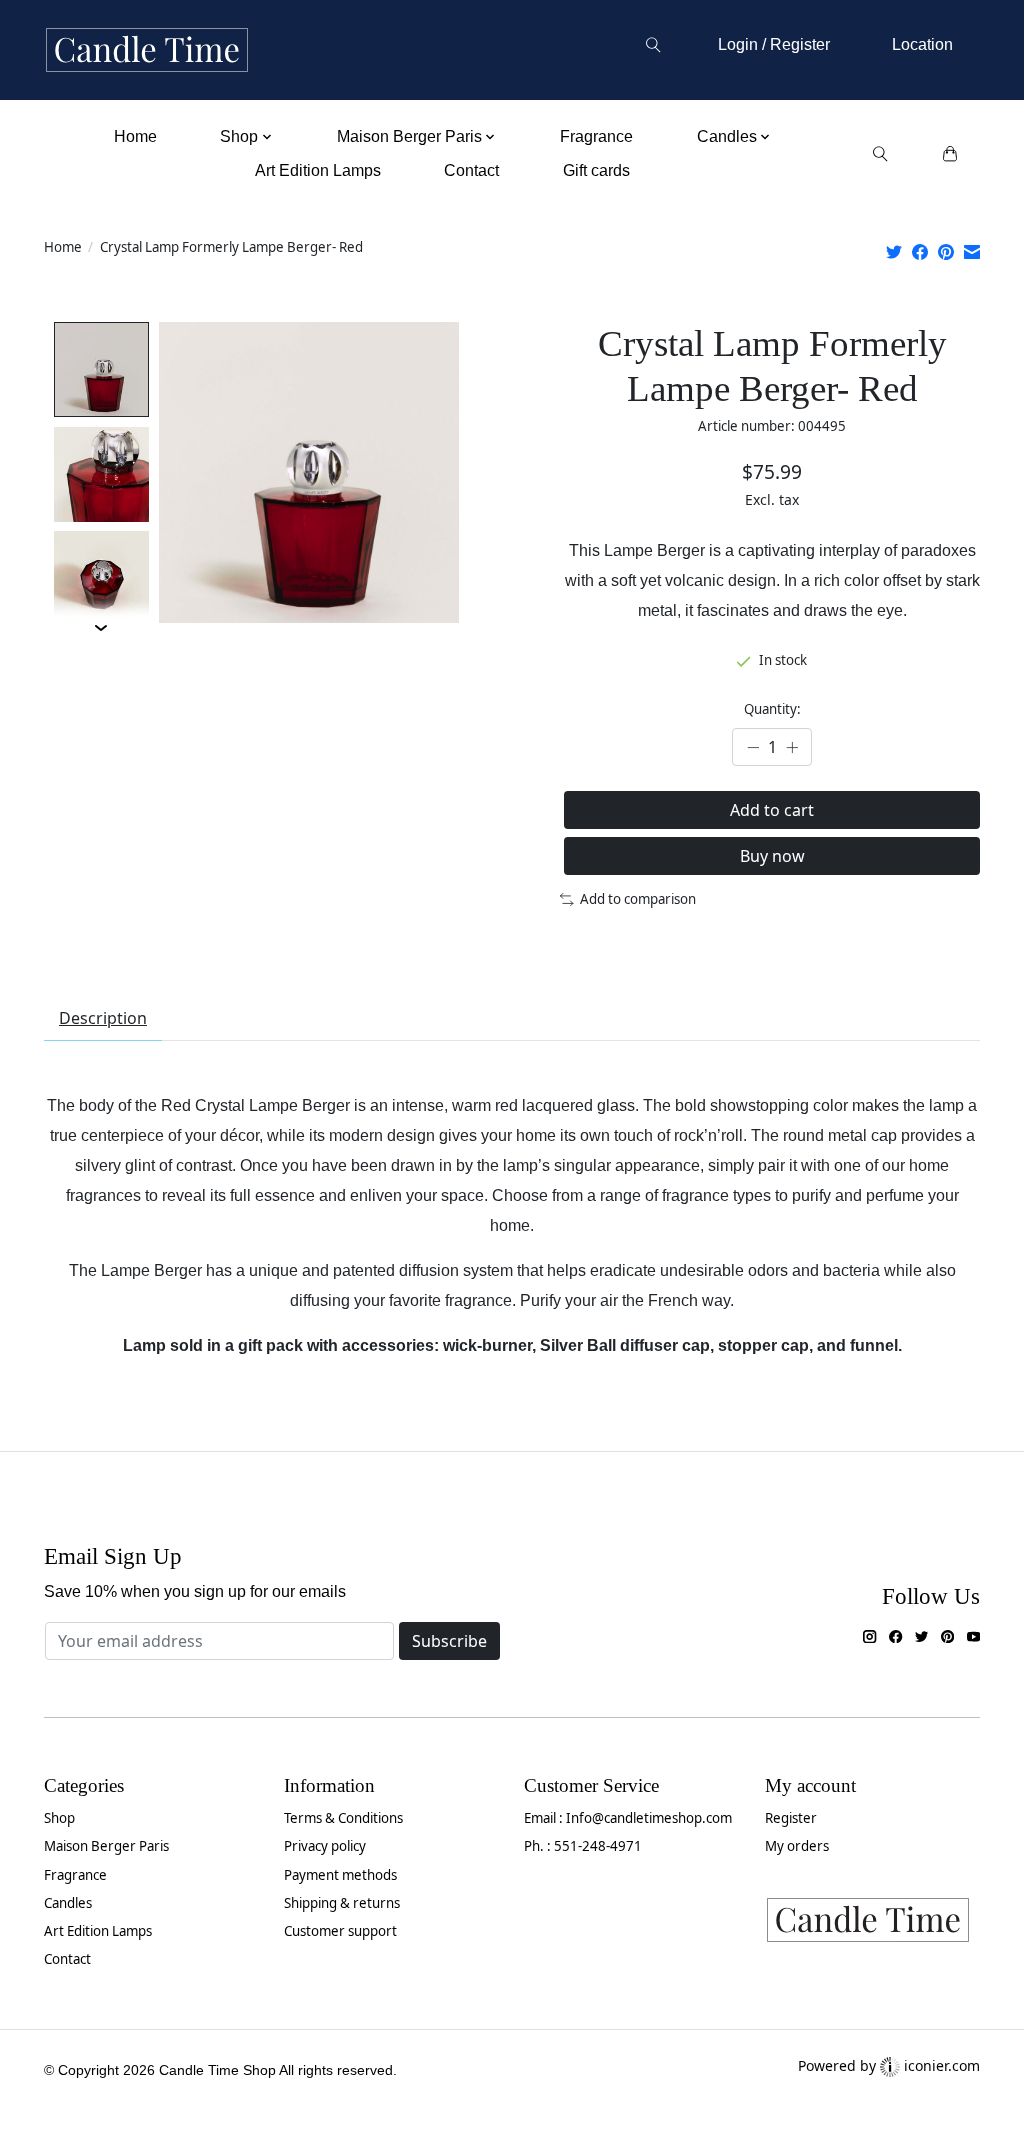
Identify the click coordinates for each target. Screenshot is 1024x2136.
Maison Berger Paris (106, 1846)
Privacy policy (325, 1846)
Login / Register (774, 44)
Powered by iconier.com (889, 2065)
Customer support (340, 1931)
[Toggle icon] (652, 45)
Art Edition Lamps (318, 170)
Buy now (772, 856)
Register (791, 1818)
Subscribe (449, 1641)
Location (922, 44)
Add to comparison (638, 899)
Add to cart (772, 810)
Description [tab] (103, 1018)
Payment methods (340, 1875)
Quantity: (772, 709)
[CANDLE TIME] (147, 50)
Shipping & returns (342, 1903)
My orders (797, 1846)
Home (135, 136)
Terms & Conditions (343, 1818)
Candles (68, 1903)
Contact (471, 170)
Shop (59, 1818)
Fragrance (596, 136)
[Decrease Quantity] (753, 747)
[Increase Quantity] (792, 747)
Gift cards (596, 170)
